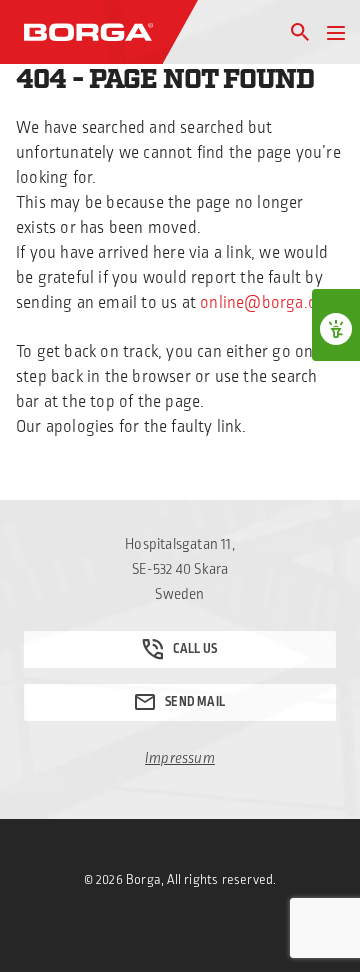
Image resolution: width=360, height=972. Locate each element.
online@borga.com (269, 303)
